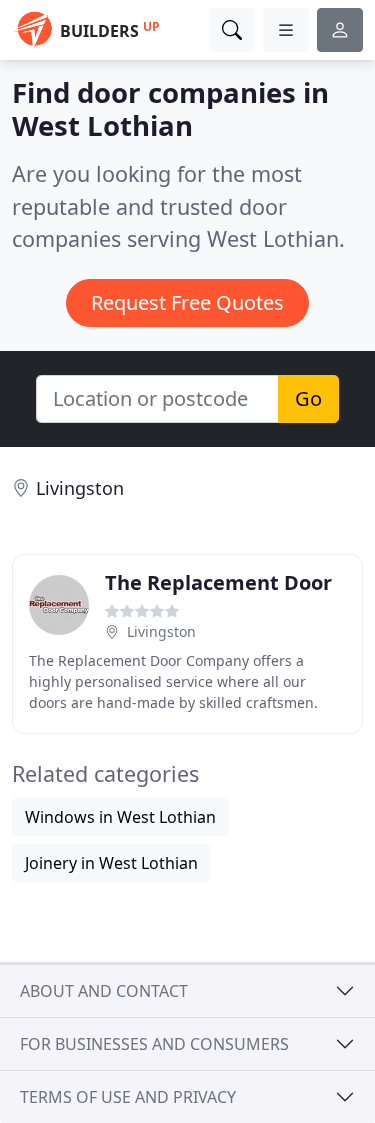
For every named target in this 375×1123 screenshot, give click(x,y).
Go (308, 398)
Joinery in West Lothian (111, 863)
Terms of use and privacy (128, 1097)
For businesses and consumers (154, 1044)
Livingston (80, 488)
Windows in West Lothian (120, 817)
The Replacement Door (218, 582)
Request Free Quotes (187, 302)
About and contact (104, 991)
